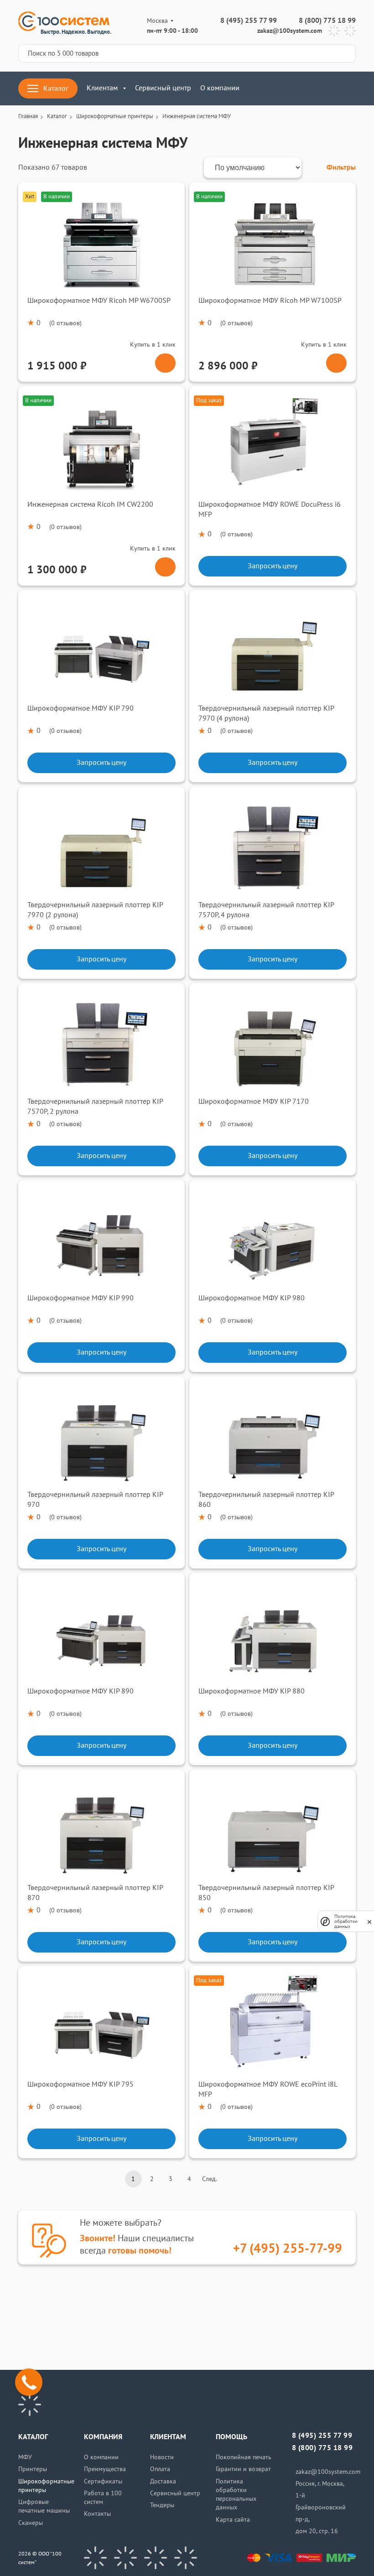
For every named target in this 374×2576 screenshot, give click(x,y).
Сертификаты (103, 2481)
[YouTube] (125, 2558)
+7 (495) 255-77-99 (288, 2249)
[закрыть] (369, 1922)
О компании (220, 88)
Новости (162, 2457)
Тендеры (162, 2505)
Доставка (163, 2481)
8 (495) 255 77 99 (249, 21)
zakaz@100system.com (290, 31)
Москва (157, 21)
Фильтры (341, 167)
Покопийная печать (244, 2457)
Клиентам (102, 88)
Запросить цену (273, 566)
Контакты (97, 2514)
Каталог (56, 88)
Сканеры (31, 2523)
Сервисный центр (163, 88)
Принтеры (33, 2469)
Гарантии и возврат (243, 2469)
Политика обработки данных (346, 1921)
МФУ (25, 2457)
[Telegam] (156, 2558)
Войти (304, 88)
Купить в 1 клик (153, 345)
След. (210, 2179)
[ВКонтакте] (95, 2558)
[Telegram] (334, 31)
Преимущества (105, 2469)
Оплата (160, 2469)
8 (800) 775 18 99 (327, 21)
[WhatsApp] (350, 31)
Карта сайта (233, 2520)
